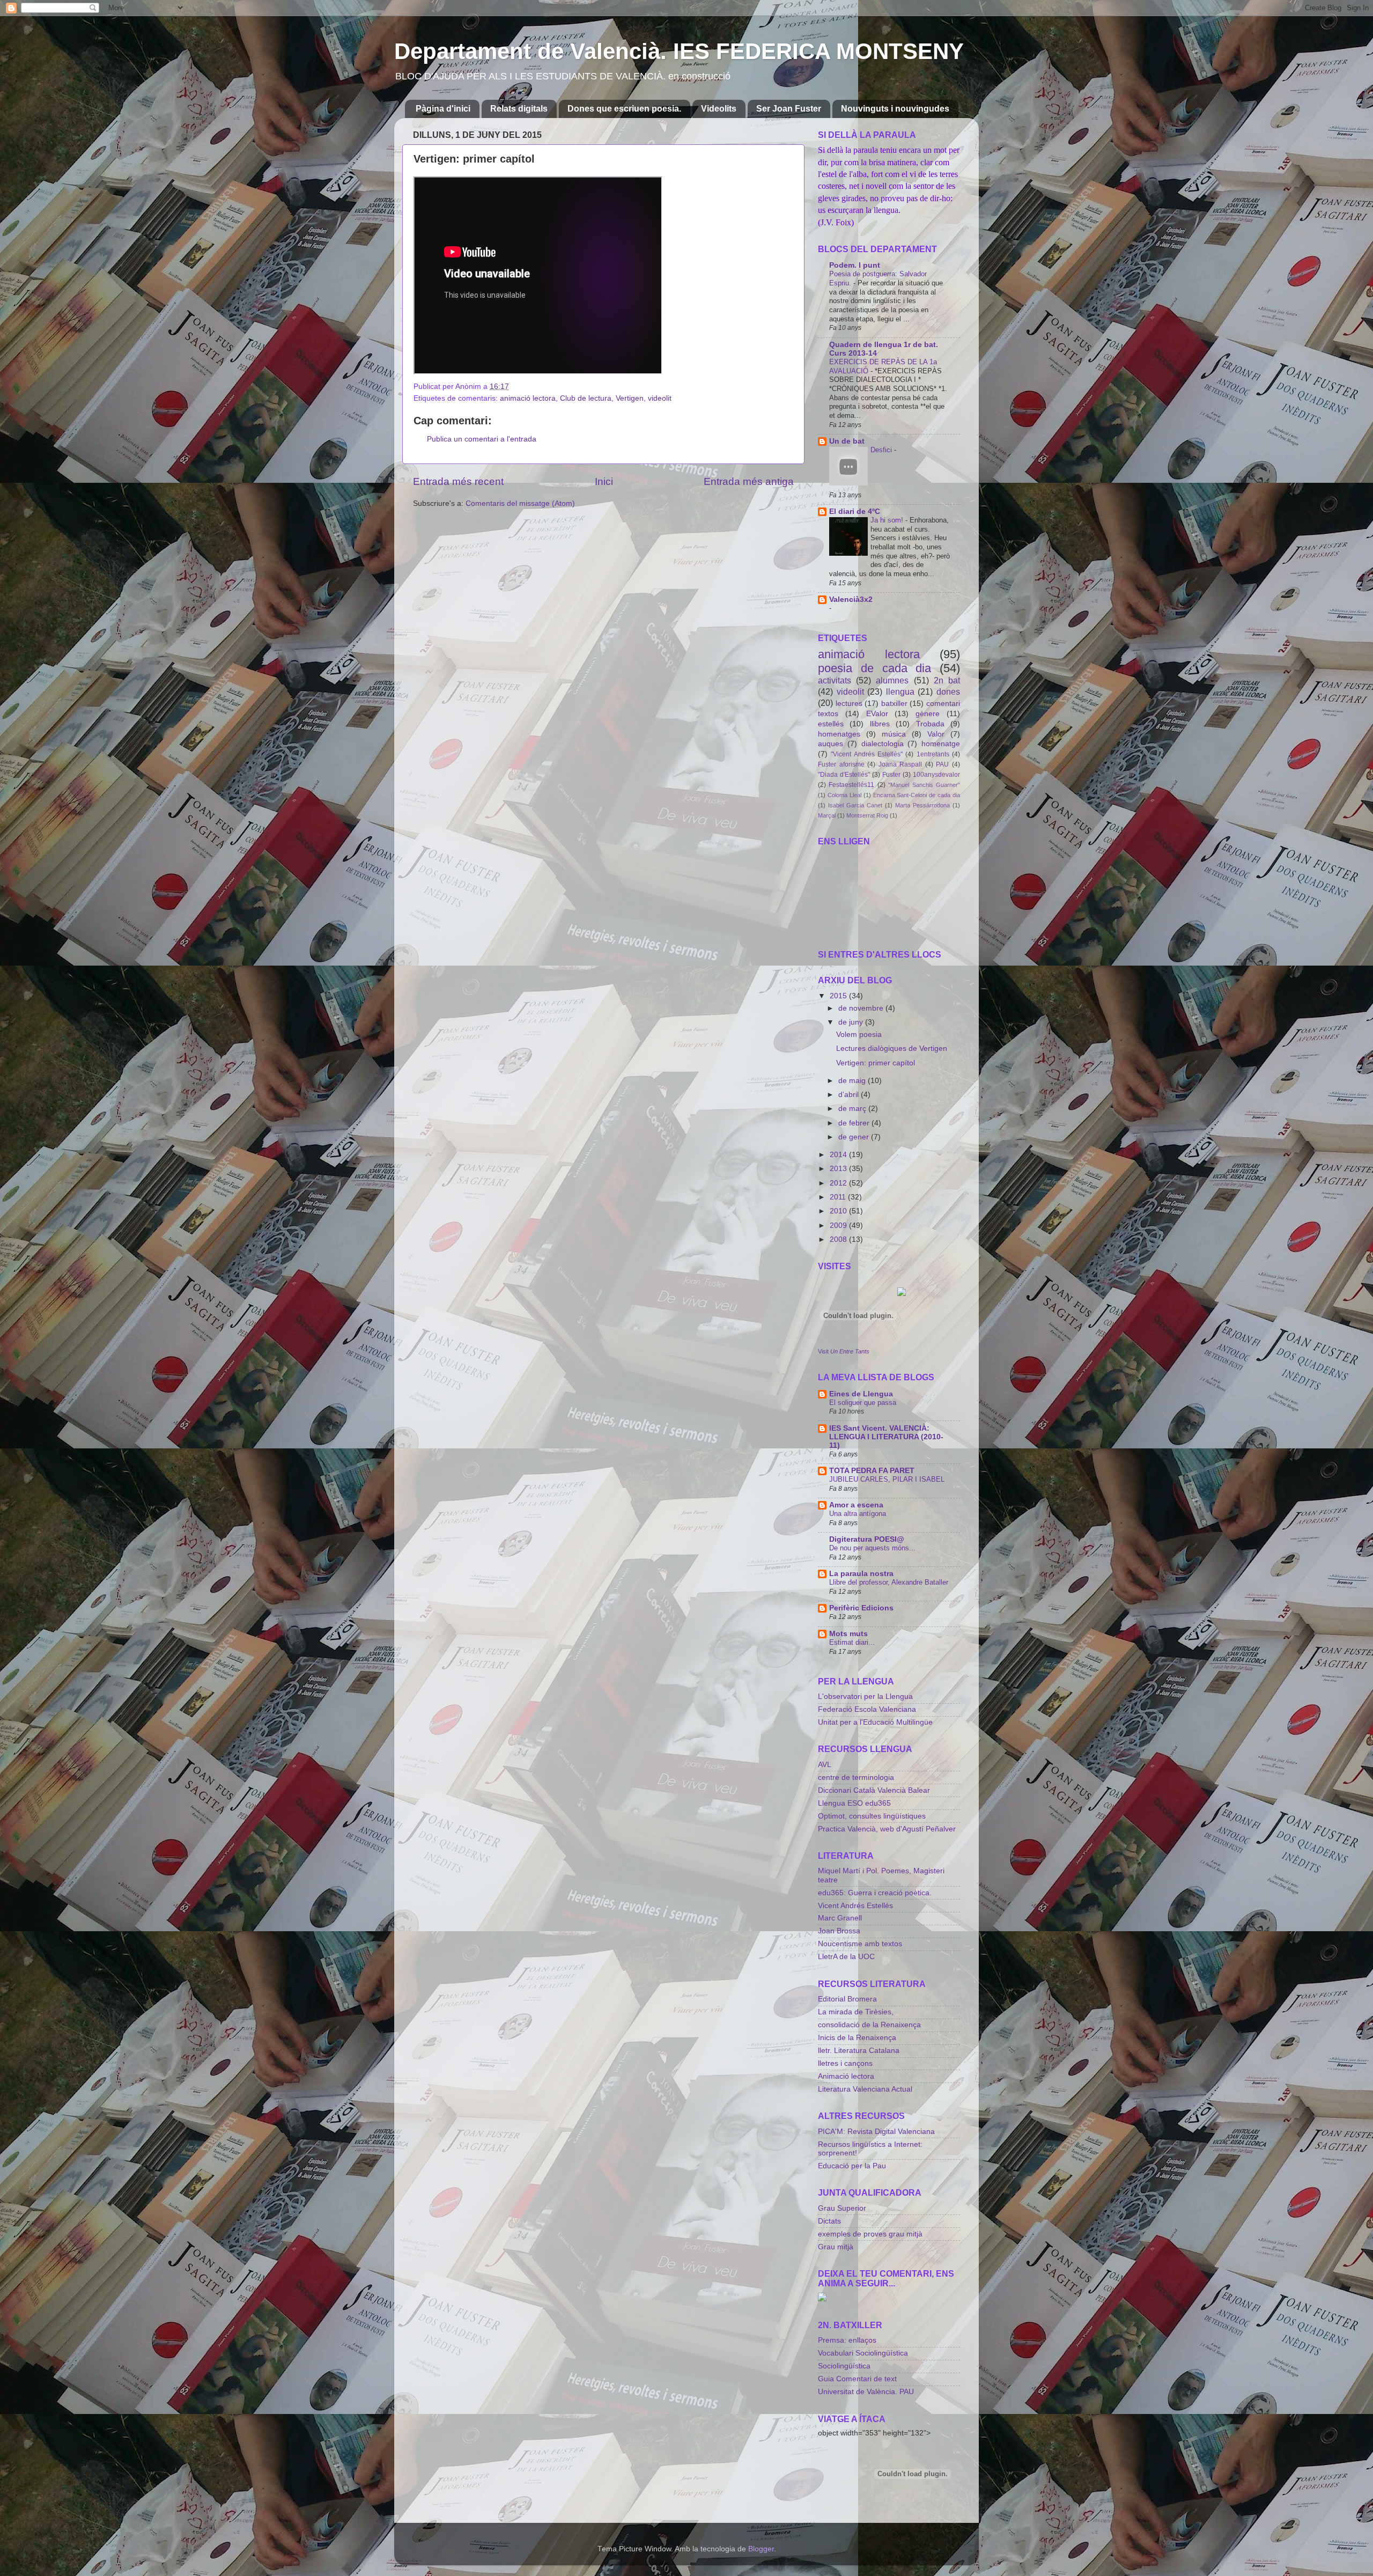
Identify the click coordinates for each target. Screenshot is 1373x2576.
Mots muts (848, 1634)
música (894, 734)
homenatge (941, 744)
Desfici (882, 450)
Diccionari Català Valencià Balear (874, 1790)
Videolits (719, 109)
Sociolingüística (844, 2366)
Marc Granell (840, 1918)
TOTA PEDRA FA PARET (872, 1471)
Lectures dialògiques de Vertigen (892, 1048)
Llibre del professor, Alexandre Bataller (889, 1582)
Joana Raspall (900, 764)
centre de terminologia (856, 1778)
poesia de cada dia (874, 668)
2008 (839, 1239)
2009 (839, 1226)
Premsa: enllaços (847, 2340)
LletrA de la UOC (846, 1957)
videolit (660, 398)
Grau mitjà (836, 2247)
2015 (839, 996)
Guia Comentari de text (857, 2379)
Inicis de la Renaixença (857, 2038)
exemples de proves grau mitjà (870, 2234)
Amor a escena (856, 1505)
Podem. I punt (855, 265)
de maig (853, 1081)
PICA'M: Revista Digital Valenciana (876, 2132)
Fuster (891, 775)
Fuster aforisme (841, 764)
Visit (844, 1351)
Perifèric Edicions (861, 1608)
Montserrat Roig (867, 815)
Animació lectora (846, 2076)
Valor (936, 734)
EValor (877, 714)
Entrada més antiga (749, 481)
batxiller (894, 704)
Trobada (930, 724)
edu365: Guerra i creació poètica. (875, 1893)
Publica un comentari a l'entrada (482, 439)
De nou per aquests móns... (872, 1548)
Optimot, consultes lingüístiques (872, 1816)
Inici (604, 481)
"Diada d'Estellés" (844, 775)
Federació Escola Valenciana (867, 1709)
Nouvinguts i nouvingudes (895, 109)
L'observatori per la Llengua (865, 1697)
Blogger (761, 2549)
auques (831, 744)
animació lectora (528, 398)
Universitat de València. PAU (866, 2392)
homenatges (839, 734)
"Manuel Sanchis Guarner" (924, 785)
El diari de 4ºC (855, 511)
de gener (855, 1137)
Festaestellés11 (851, 785)
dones (948, 691)
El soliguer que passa (863, 1403)
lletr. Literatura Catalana (859, 2051)
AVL (825, 1765)
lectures (849, 704)
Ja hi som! (888, 520)
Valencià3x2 (851, 599)
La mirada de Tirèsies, (856, 2012)
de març (853, 1109)
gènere (928, 714)
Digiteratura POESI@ (867, 1539)
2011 (839, 1197)
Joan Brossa (839, 1931)
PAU (942, 764)
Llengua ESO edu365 (854, 1803)
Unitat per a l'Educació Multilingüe (875, 1722)
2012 (839, 1183)
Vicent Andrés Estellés (855, 1906)
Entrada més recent (458, 481)
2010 (839, 1211)
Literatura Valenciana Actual (865, 2089)
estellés (831, 724)
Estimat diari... (852, 1642)
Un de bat (847, 441)
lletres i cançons (845, 2063)
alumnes (892, 680)
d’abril (850, 1095)
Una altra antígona (858, 1514)
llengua (900, 691)
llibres (880, 724)
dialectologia (883, 744)
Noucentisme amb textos (860, 1944)
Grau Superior (842, 2208)
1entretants (933, 754)
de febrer (855, 1123)
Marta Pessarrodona (922, 805)
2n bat (947, 680)
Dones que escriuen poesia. (624, 109)
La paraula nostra (861, 1574)
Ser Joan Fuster (789, 109)
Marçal (827, 815)
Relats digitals (519, 109)
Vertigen (630, 398)
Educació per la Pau (852, 2166)
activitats (835, 680)
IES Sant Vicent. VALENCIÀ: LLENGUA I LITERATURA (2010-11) (886, 1437)
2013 (839, 1169)
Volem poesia (859, 1035)
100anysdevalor (936, 775)
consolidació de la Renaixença (869, 2025)
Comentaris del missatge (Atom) (520, 503)
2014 (839, 1155)
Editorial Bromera (847, 1999)
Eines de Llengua (861, 1394)
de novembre (862, 1008)
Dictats (829, 2221)
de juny (852, 1022)
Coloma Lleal (844, 795)
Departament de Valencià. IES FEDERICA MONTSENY (679, 51)
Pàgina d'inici (443, 109)
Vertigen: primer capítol (876, 1063)
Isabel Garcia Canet (855, 805)
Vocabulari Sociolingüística (863, 2353)
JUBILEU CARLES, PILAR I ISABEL (887, 1479)
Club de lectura (586, 398)
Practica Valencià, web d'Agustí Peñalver (887, 1829)
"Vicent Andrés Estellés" (867, 754)
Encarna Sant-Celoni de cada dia (917, 795)
